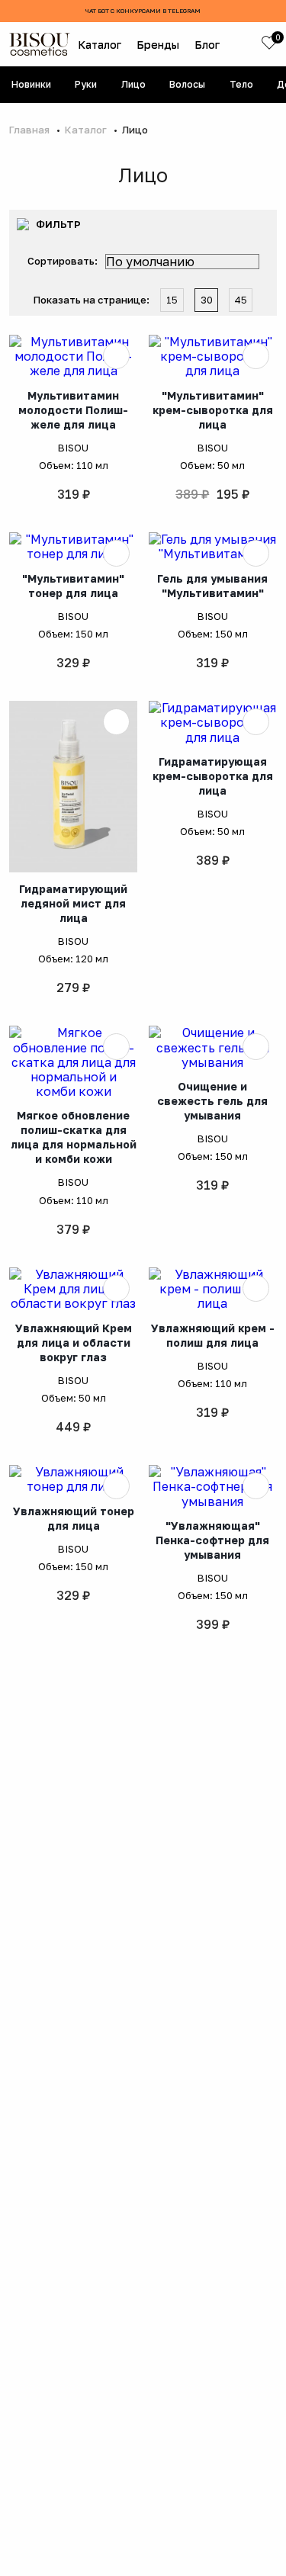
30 (207, 300)
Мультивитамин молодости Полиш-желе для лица (73, 410)
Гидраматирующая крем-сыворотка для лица (213, 776)
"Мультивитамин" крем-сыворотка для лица (213, 410)
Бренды (158, 45)
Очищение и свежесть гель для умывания (212, 1101)
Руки (86, 84)
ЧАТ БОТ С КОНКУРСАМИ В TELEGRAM (143, 11)
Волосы (187, 84)
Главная (31, 130)
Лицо (133, 84)
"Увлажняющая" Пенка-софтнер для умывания (212, 1540)
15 (172, 300)
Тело (241, 84)
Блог (207, 45)
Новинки (31, 84)
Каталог (100, 45)
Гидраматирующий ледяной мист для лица (73, 903)
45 (241, 300)
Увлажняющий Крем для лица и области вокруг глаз (74, 1343)
